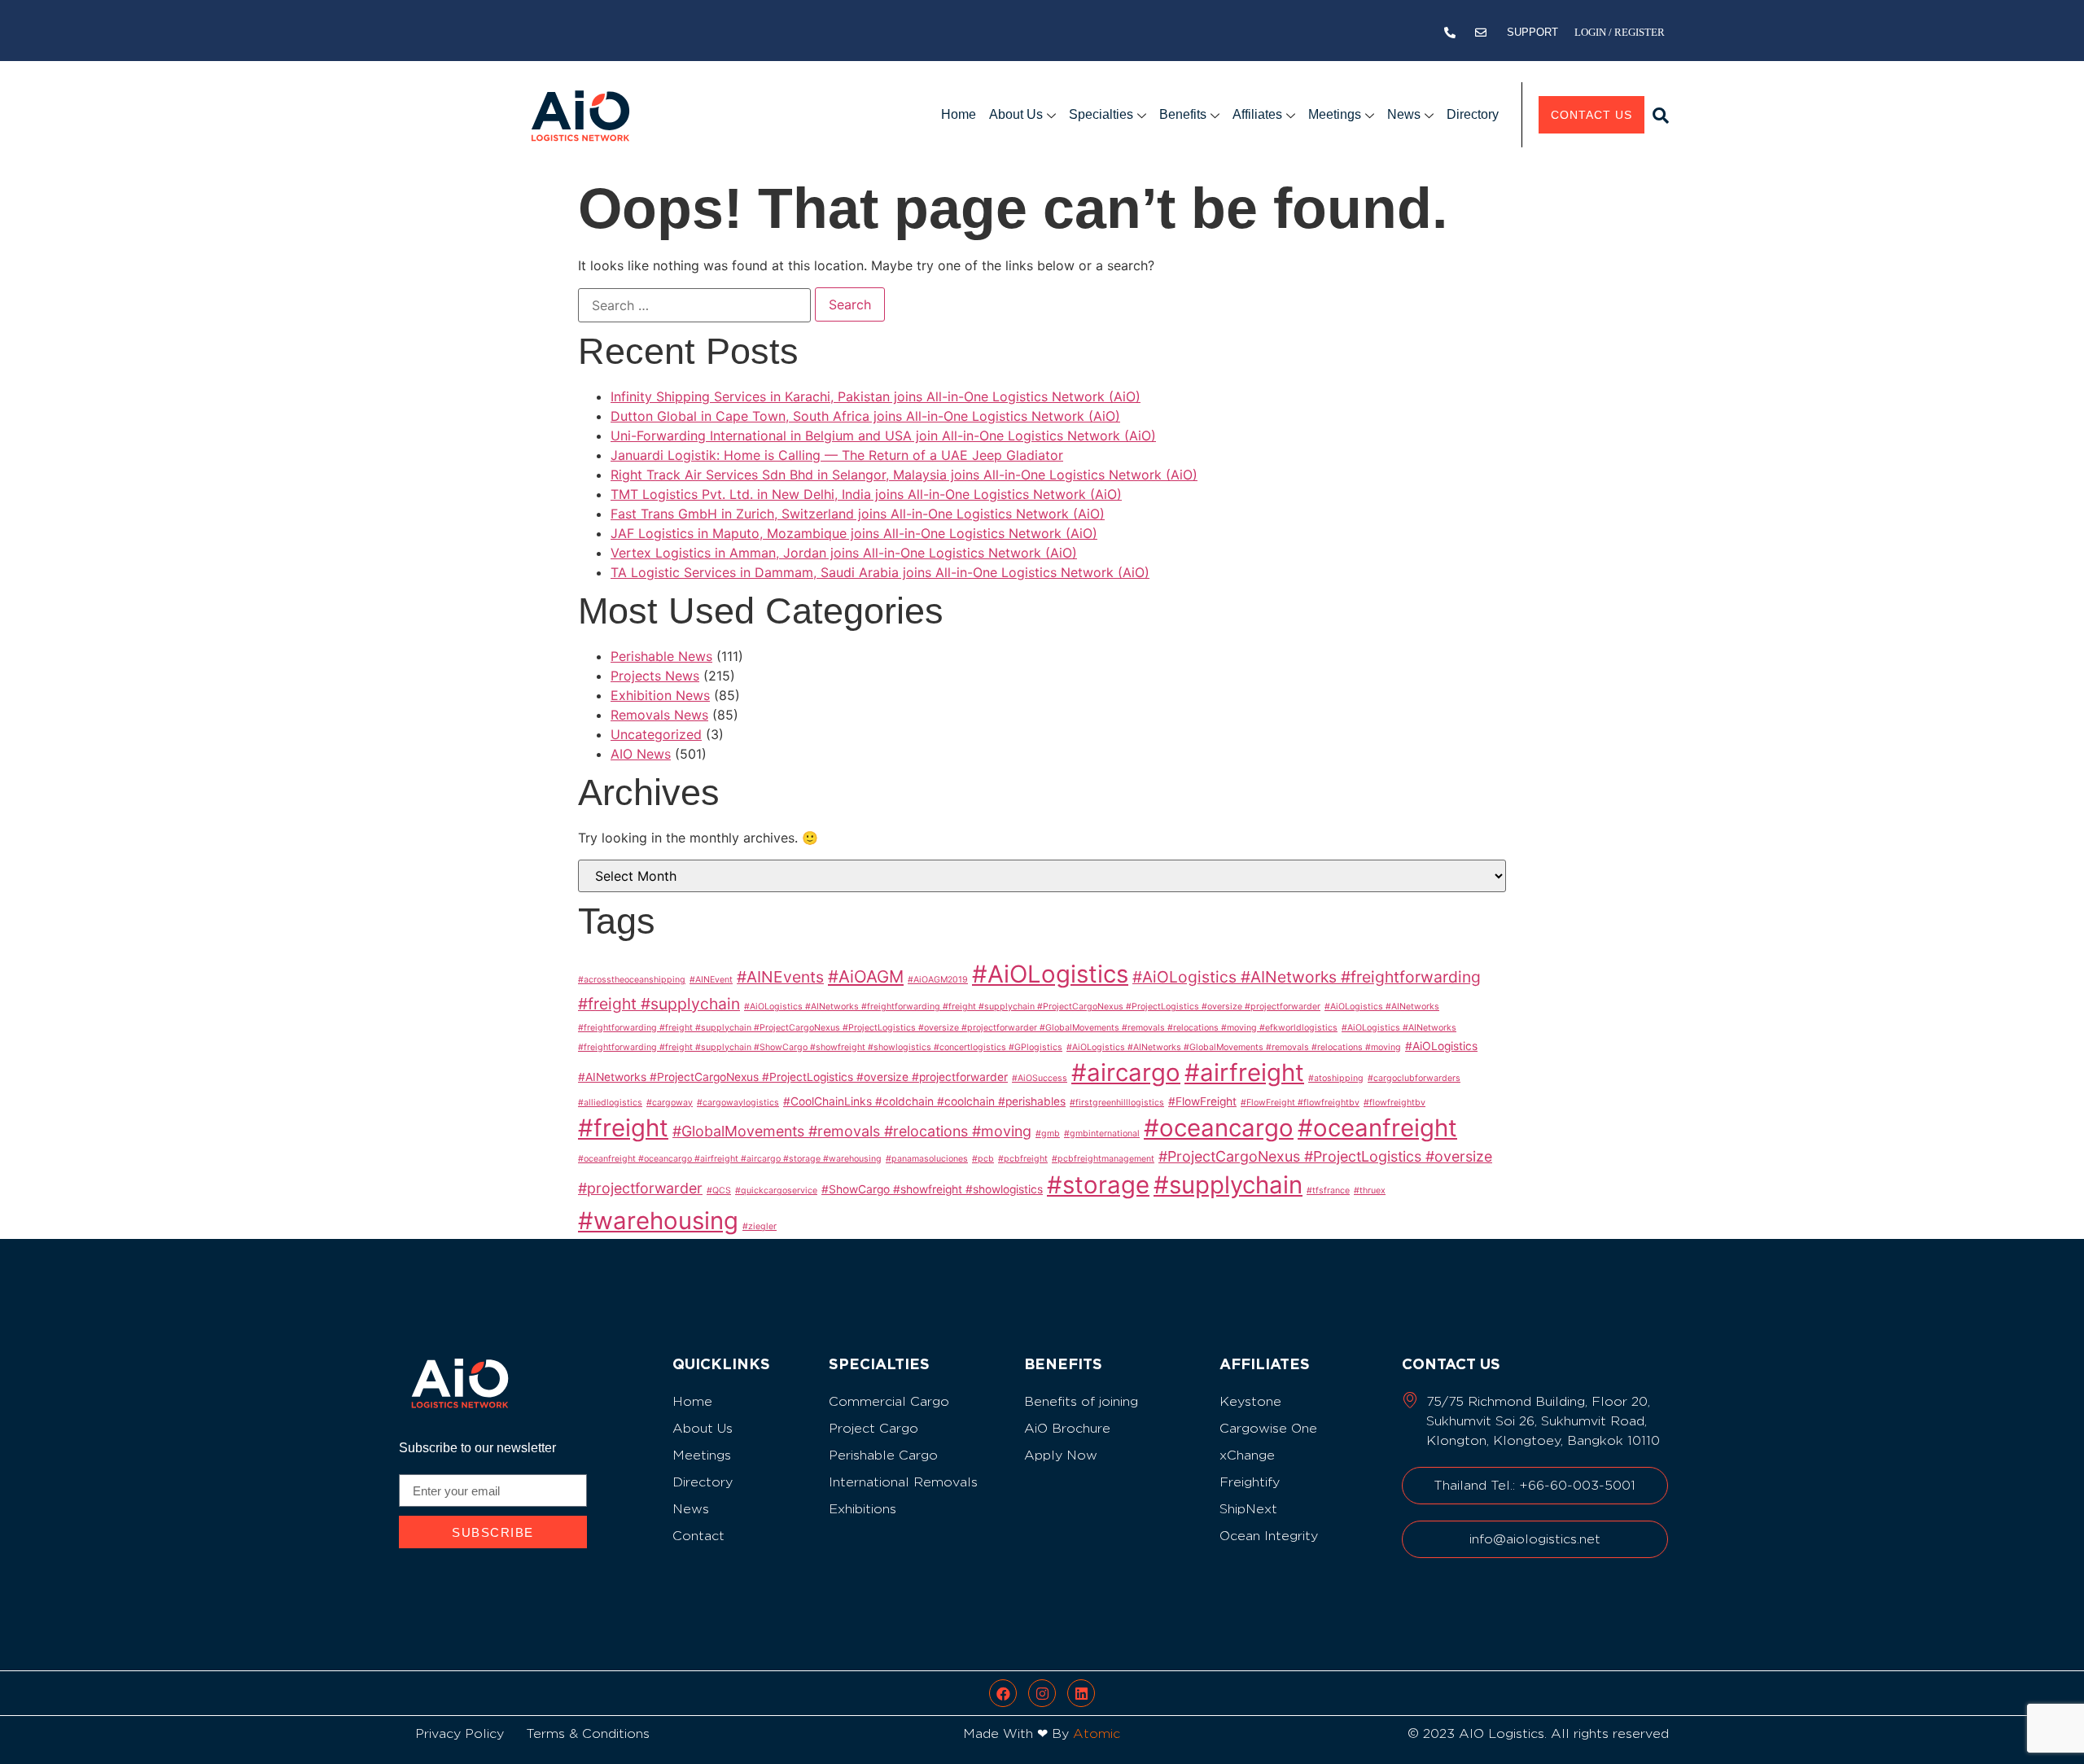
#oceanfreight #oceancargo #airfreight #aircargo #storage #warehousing (730, 1159)
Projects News (655, 676)
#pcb (983, 1159)
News (1404, 114)
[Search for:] (694, 305)
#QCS (719, 1191)
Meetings (1335, 114)
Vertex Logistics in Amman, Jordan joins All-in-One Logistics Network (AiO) (844, 553)
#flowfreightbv (1394, 1103)
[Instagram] (1042, 1693)
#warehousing (658, 1221)
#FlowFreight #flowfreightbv (1300, 1103)
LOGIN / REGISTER (1620, 32)
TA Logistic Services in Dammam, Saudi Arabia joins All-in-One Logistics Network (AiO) (880, 572)
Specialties (1101, 114)
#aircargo (1126, 1072)
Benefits (1183, 114)
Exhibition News (660, 695)
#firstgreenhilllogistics (1117, 1103)
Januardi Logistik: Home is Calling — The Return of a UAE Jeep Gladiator (837, 455)
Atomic (1097, 1733)
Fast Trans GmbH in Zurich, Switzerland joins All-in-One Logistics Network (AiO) (858, 514)
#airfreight (1244, 1072)
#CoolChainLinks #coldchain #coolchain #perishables (924, 1101)
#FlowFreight (1202, 1101)
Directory (1473, 114)
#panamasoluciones (927, 1159)
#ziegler (760, 1226)
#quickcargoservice (776, 1191)
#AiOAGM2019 (938, 980)
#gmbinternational (1102, 1134)
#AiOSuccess (1040, 1078)
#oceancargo (1219, 1128)
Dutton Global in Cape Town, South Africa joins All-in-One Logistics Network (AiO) (865, 416)
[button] (1661, 116)
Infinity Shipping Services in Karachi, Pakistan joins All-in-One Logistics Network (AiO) (876, 396)
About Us (1016, 114)
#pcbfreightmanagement (1103, 1159)
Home (959, 114)
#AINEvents (780, 977)
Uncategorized (656, 734)
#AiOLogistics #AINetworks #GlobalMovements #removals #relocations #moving (1234, 1047)
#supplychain (1228, 1185)
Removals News (659, 715)
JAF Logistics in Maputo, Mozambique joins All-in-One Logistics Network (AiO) (854, 533)
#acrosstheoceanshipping (632, 980)
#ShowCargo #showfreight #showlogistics (932, 1189)
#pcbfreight (1023, 1159)
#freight (623, 1128)
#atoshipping (1336, 1078)
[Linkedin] (1081, 1693)
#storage (1098, 1185)
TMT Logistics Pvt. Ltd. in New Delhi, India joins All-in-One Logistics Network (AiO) (866, 494)
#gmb (1048, 1134)
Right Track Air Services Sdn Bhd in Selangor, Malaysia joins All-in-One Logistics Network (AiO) (904, 475)
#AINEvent (711, 980)
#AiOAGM (866, 976)
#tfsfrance (1328, 1191)
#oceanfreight (1377, 1128)
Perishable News (661, 656)
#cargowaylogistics (738, 1103)
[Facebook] (1003, 1693)
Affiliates (1257, 114)
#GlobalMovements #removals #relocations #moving (852, 1131)
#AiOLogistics (1050, 974)
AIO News (641, 754)
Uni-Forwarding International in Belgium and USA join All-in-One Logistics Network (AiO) (883, 436)
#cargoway (670, 1103)
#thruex (1370, 1191)
